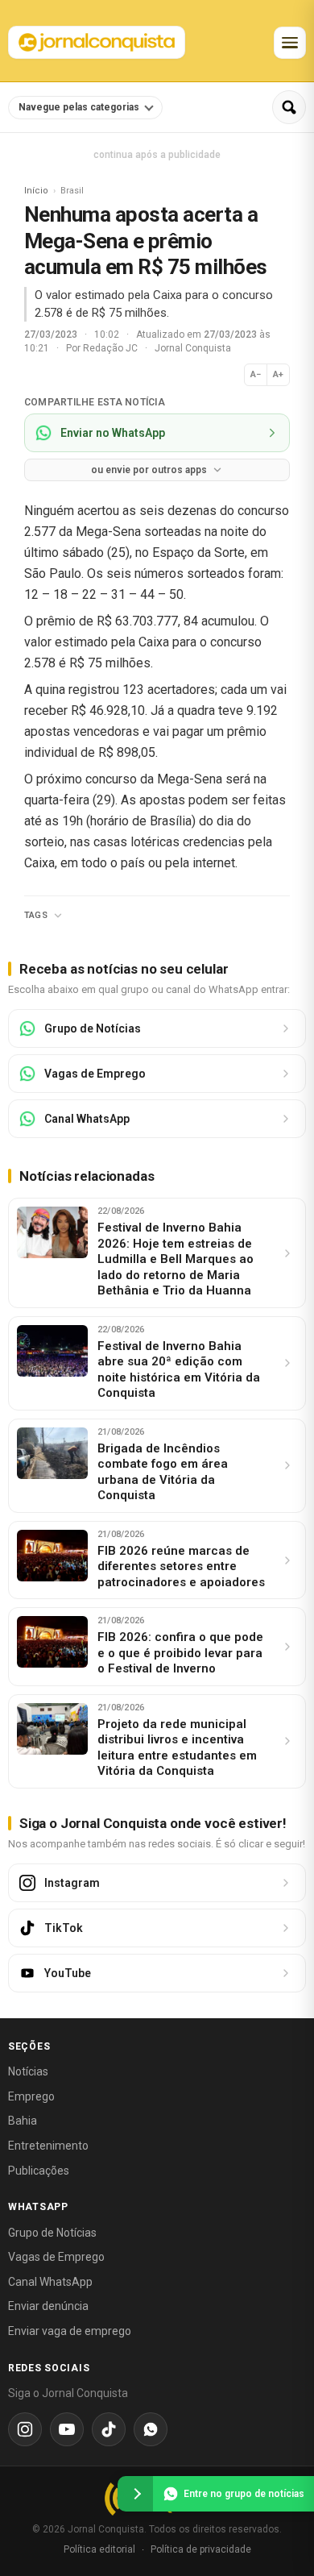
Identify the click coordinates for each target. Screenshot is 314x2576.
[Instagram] (25, 2429)
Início (36, 191)
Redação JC (112, 348)
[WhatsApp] (151, 2429)
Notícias (28, 2071)
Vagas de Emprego (56, 2257)
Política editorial (99, 2549)
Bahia (23, 2121)
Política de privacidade (201, 2549)
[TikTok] (109, 2429)
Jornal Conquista (193, 348)
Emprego (31, 2096)
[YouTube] (67, 2429)
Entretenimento (48, 2146)
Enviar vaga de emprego (70, 2331)
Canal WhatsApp (50, 2282)
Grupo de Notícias (52, 2233)
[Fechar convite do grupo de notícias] (135, 2494)
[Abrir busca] (289, 107)
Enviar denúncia (48, 2306)
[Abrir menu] (290, 43)
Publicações (39, 2171)
